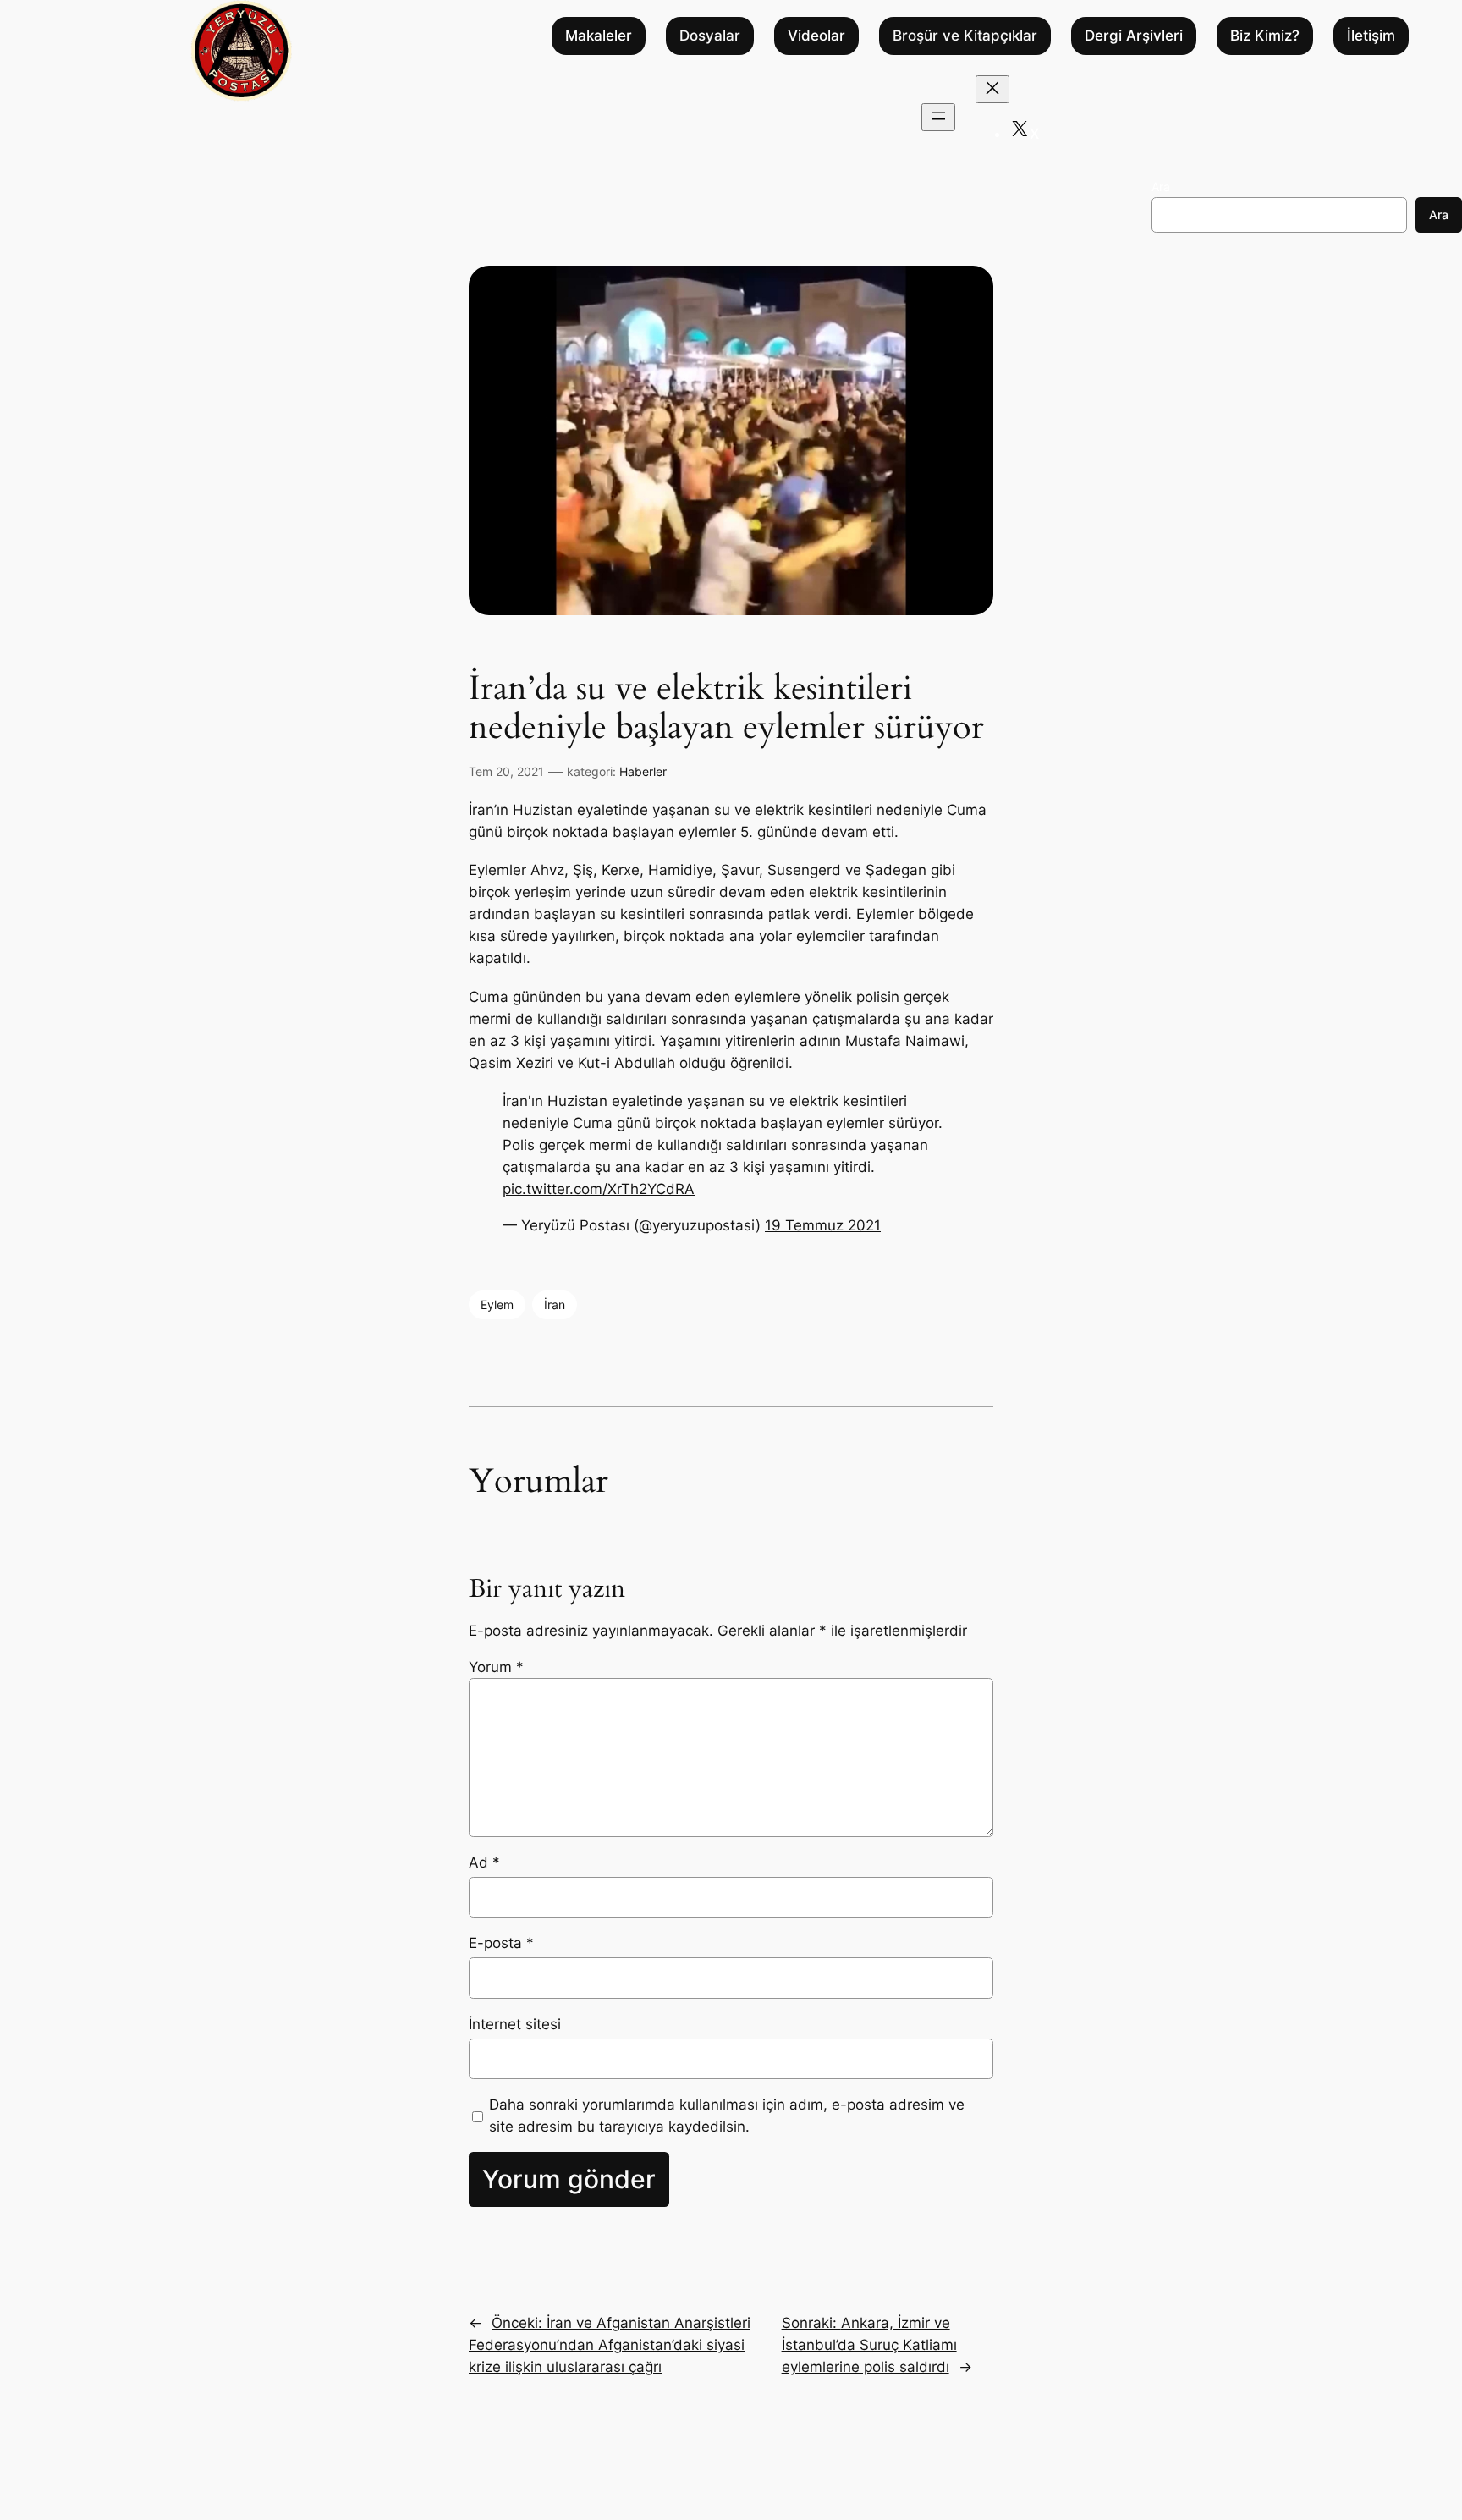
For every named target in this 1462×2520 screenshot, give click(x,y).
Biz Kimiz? (1265, 36)
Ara (1161, 187)
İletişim (1371, 36)
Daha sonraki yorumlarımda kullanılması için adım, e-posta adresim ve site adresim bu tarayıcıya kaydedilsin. (727, 2116)
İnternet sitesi (515, 2024)
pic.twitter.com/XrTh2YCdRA (599, 1189)
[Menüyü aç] (938, 117)
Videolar (816, 36)
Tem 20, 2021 (506, 771)
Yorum (496, 1667)
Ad (484, 1862)
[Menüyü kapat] (992, 89)
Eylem (497, 1304)
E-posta (501, 1943)
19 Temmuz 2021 (823, 1225)
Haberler (643, 771)
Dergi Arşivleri (1134, 36)
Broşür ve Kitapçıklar (965, 36)
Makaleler (599, 36)
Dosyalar (710, 36)
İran (555, 1304)
